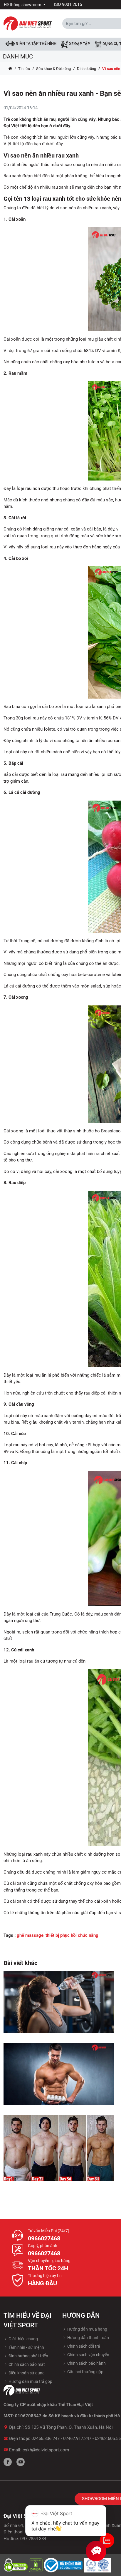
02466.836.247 (46, 2438)
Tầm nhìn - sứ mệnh (26, 2347)
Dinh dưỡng (86, 69)
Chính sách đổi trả (83, 2346)
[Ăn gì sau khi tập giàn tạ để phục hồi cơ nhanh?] (59, 2002)
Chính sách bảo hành (86, 2363)
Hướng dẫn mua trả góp (30, 2381)
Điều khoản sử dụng (26, 2373)
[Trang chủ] (10, 69)
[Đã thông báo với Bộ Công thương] (64, 2565)
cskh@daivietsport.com (46, 2450)
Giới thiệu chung (23, 2339)
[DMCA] (36, 2565)
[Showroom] (107, 2540)
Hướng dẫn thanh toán (88, 2338)
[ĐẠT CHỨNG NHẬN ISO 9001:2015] (97, 2565)
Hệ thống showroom (23, 5)
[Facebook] (8, 2462)
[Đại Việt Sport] (28, 23)
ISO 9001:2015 (68, 4)
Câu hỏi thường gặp (85, 2372)
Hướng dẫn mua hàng (87, 2329)
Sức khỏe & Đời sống (53, 69)
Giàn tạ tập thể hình (36, 43)
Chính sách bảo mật (26, 2364)
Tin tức (24, 69)
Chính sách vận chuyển (88, 2355)
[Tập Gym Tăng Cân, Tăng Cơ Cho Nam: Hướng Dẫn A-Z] (59, 2148)
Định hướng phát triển (28, 2356)
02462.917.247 (77, 2438)
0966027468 (44, 2238)
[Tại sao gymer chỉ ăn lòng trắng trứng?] (59, 2074)
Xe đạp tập (79, 44)
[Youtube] (21, 2462)
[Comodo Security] (16, 2565)
